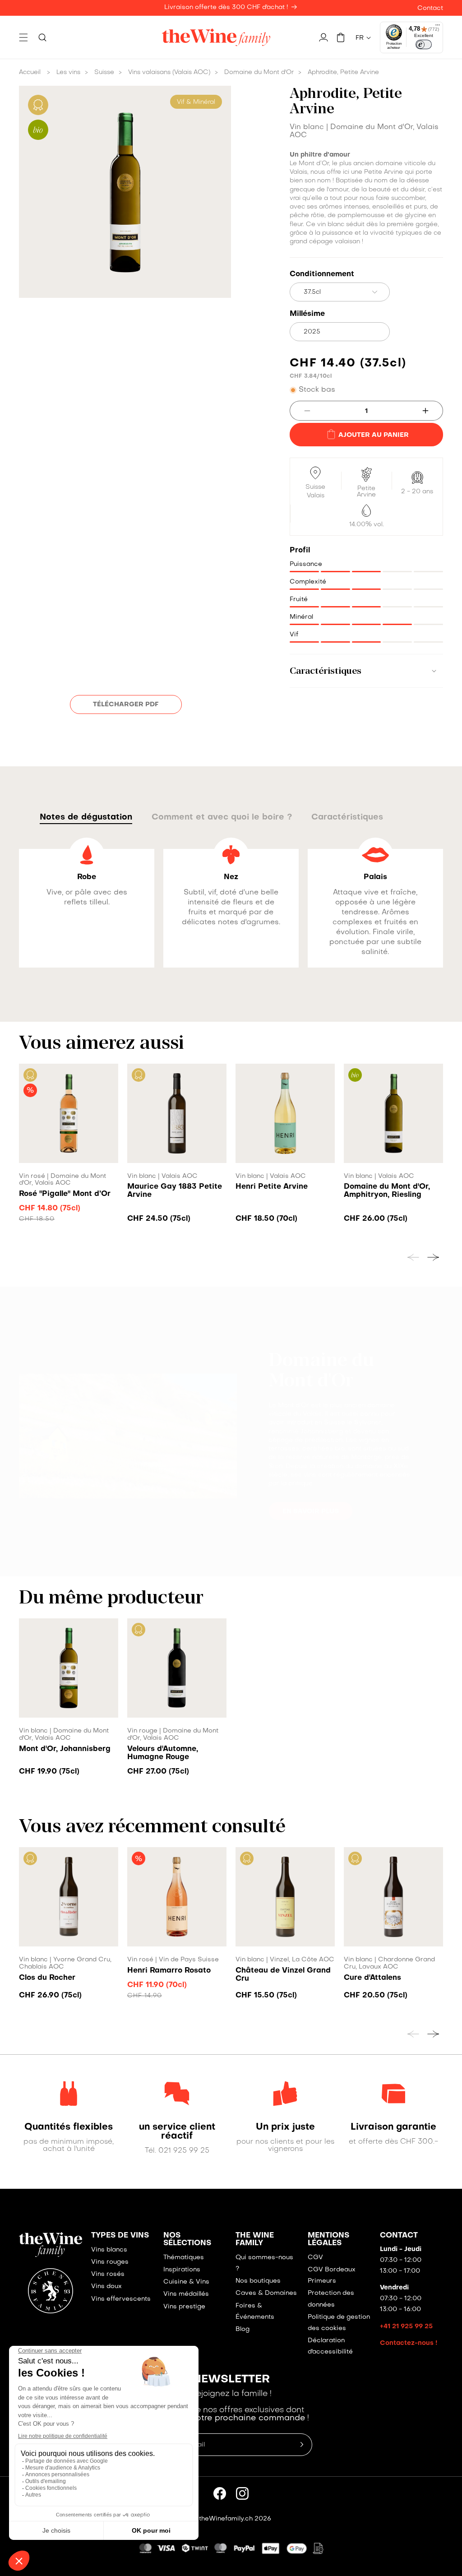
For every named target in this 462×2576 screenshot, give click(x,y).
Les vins (68, 72)
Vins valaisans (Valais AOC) (169, 72)
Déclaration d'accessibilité (330, 2346)
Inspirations (182, 2270)
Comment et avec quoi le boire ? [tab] (222, 818)
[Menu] (438, 27)
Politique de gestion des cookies (339, 2323)
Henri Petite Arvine (272, 1187)
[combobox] (340, 292)
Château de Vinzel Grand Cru (283, 1975)
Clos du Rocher (47, 1978)
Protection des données (331, 2299)
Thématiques (184, 2258)
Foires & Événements (255, 2312)
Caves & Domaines (266, 2293)
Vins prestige (184, 2307)
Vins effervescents (121, 2299)
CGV (315, 2258)
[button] (23, 37)
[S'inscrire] (302, 2445)
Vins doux (106, 2286)
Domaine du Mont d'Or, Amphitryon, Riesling (387, 1191)
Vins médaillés (186, 2294)
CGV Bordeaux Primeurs (332, 2275)
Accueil (30, 72)
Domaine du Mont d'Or (259, 72)
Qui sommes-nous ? (264, 2263)
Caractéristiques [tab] (347, 818)
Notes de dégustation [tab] (86, 818)
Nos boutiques (258, 2281)
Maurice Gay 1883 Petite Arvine (175, 1191)
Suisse (104, 72)
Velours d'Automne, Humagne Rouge (163, 1753)
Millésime (307, 314)
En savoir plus (311, 1511)
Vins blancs (109, 2250)
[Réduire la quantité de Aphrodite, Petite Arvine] (300, 411)
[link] (69, 2127)
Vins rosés (108, 2274)
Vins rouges (110, 2262)
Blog (243, 2329)
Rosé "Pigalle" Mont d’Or (65, 1194)
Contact (430, 8)
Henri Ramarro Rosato (169, 1971)
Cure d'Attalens (372, 1978)
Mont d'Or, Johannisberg (65, 1749)
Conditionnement (322, 274)
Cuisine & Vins (186, 2282)
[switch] (424, 45)
